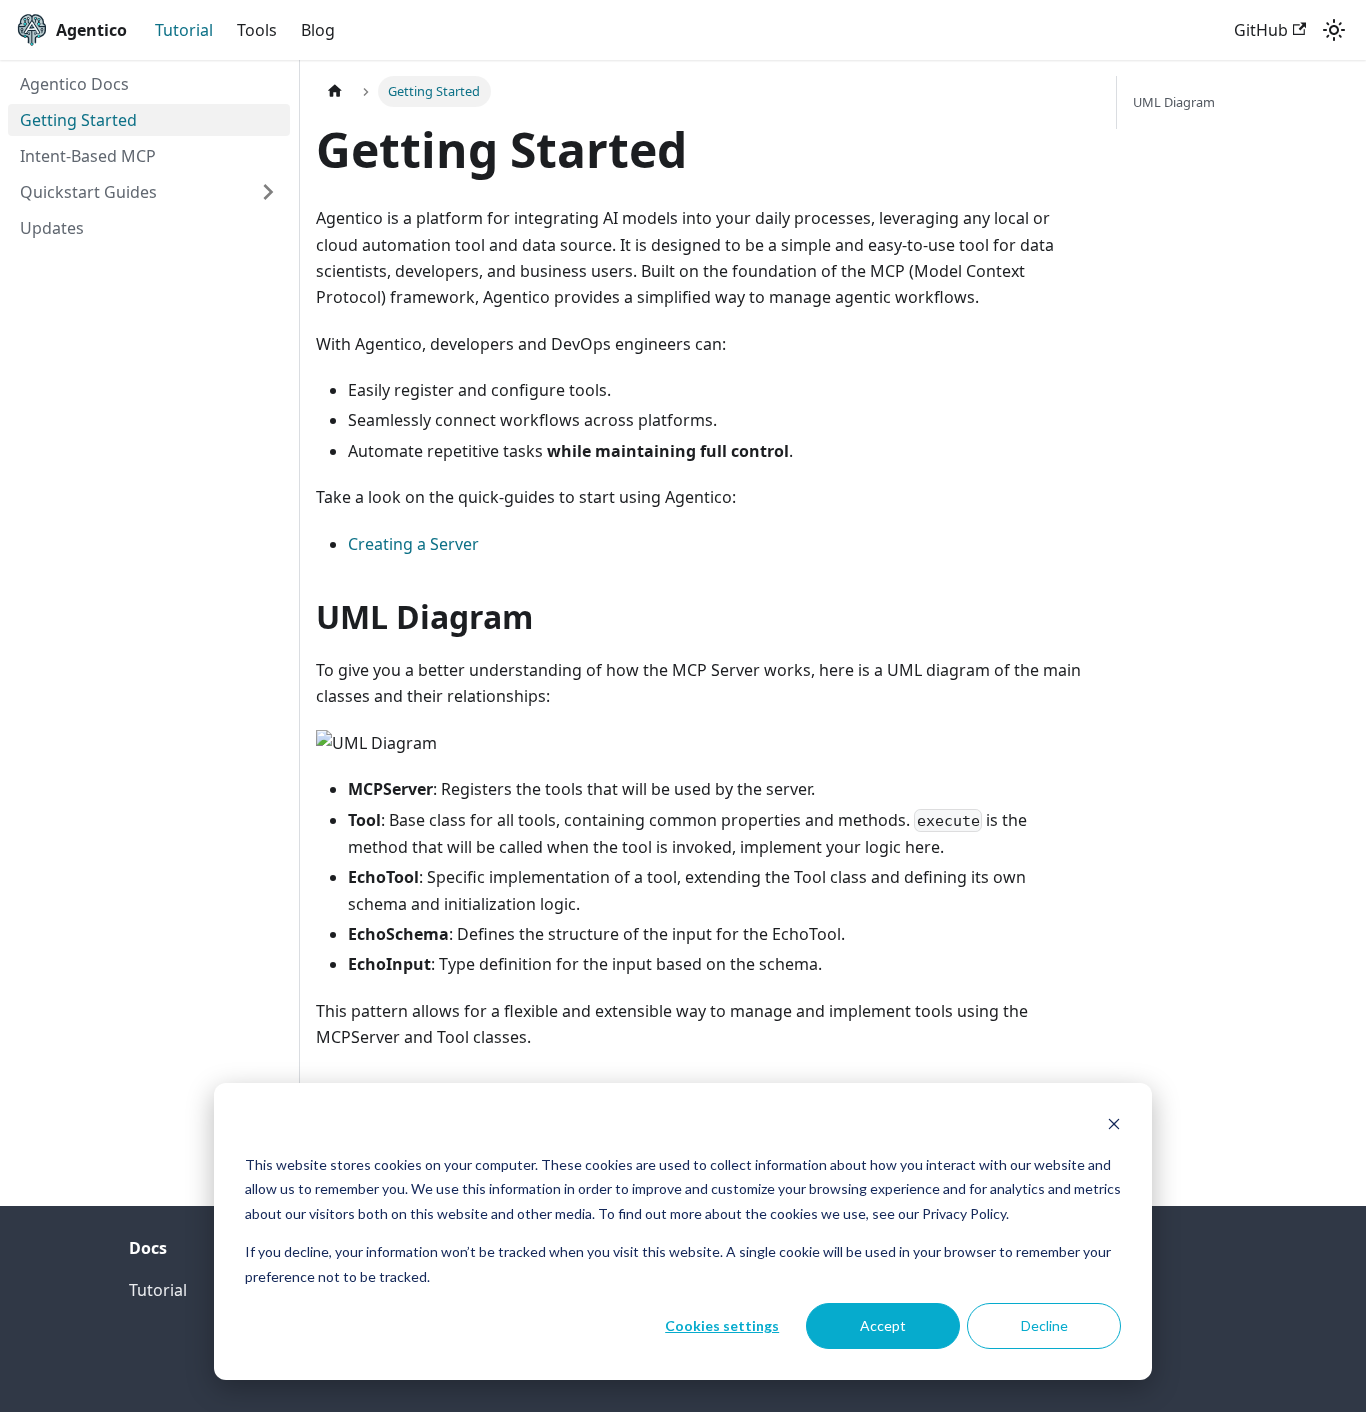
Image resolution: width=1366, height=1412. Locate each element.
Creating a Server (413, 544)
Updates (52, 228)
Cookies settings (722, 1325)
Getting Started (78, 120)
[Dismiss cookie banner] (1114, 1126)
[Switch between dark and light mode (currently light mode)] (1334, 30)
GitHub (1261, 30)
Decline (1044, 1325)
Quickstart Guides (88, 192)
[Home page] (335, 91)
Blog (318, 30)
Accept (883, 1325)
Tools (257, 30)
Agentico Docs (74, 84)
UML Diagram (1174, 102)
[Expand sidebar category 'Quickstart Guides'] (268, 192)
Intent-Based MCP (88, 156)
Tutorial (184, 30)
